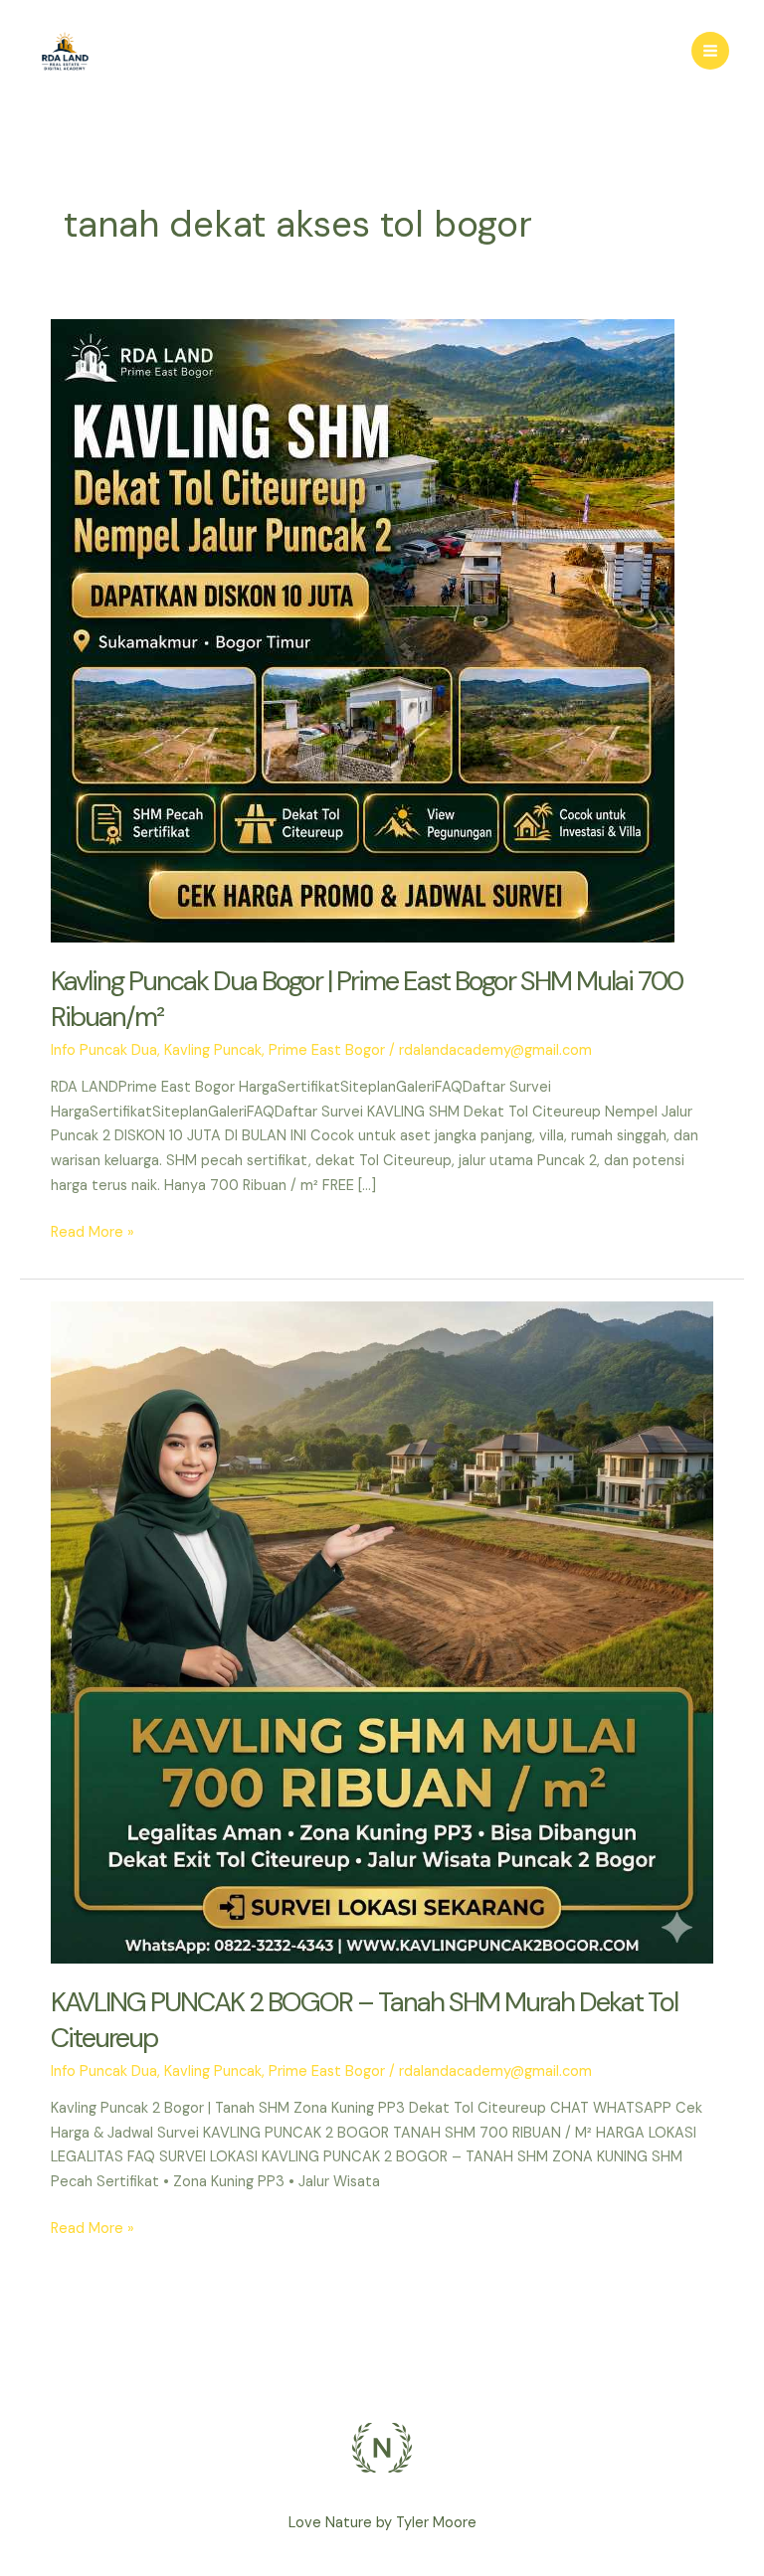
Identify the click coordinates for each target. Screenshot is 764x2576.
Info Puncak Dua (104, 1050)
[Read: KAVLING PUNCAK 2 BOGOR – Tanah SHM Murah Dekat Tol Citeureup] (382, 1631)
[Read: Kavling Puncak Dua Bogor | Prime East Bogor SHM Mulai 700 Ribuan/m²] (363, 630)
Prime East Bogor (327, 1050)
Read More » (93, 1231)
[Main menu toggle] (710, 51)
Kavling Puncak (213, 1050)
